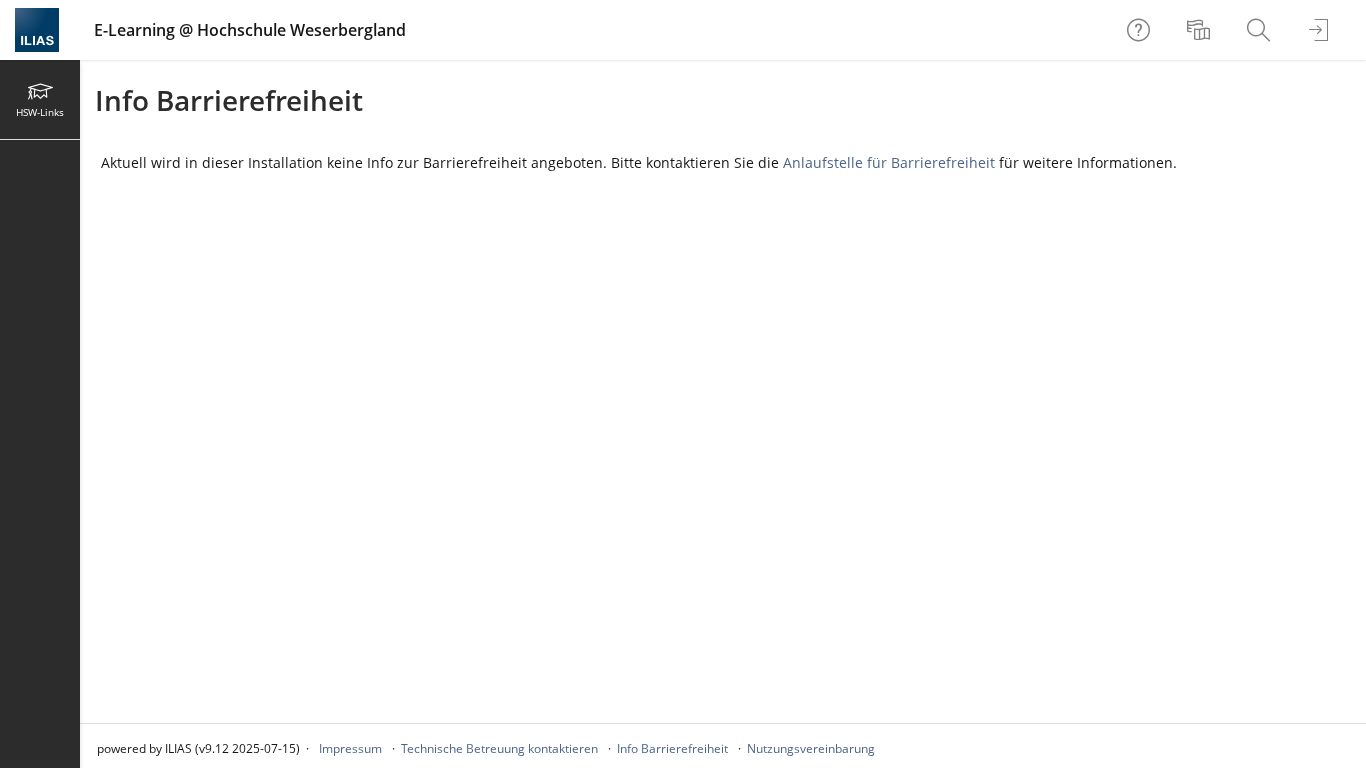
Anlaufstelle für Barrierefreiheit (889, 162)
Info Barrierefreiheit (672, 748)
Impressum (350, 748)
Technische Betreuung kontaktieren (499, 748)
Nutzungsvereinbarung (811, 748)
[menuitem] (1201, 30)
